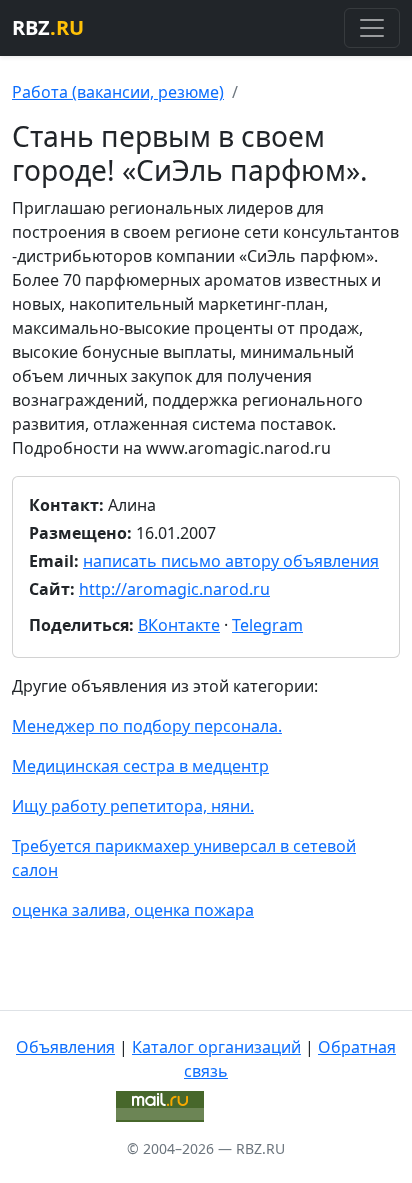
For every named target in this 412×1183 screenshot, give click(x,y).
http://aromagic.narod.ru (174, 589)
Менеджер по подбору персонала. (147, 726)
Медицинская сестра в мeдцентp (140, 766)
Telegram (267, 625)
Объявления (65, 1047)
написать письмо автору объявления (231, 561)
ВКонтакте (179, 625)
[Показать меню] (372, 28)
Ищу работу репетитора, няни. (133, 806)
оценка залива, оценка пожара (133, 910)
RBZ (48, 27)
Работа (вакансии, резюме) (118, 92)
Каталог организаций (216, 1047)
